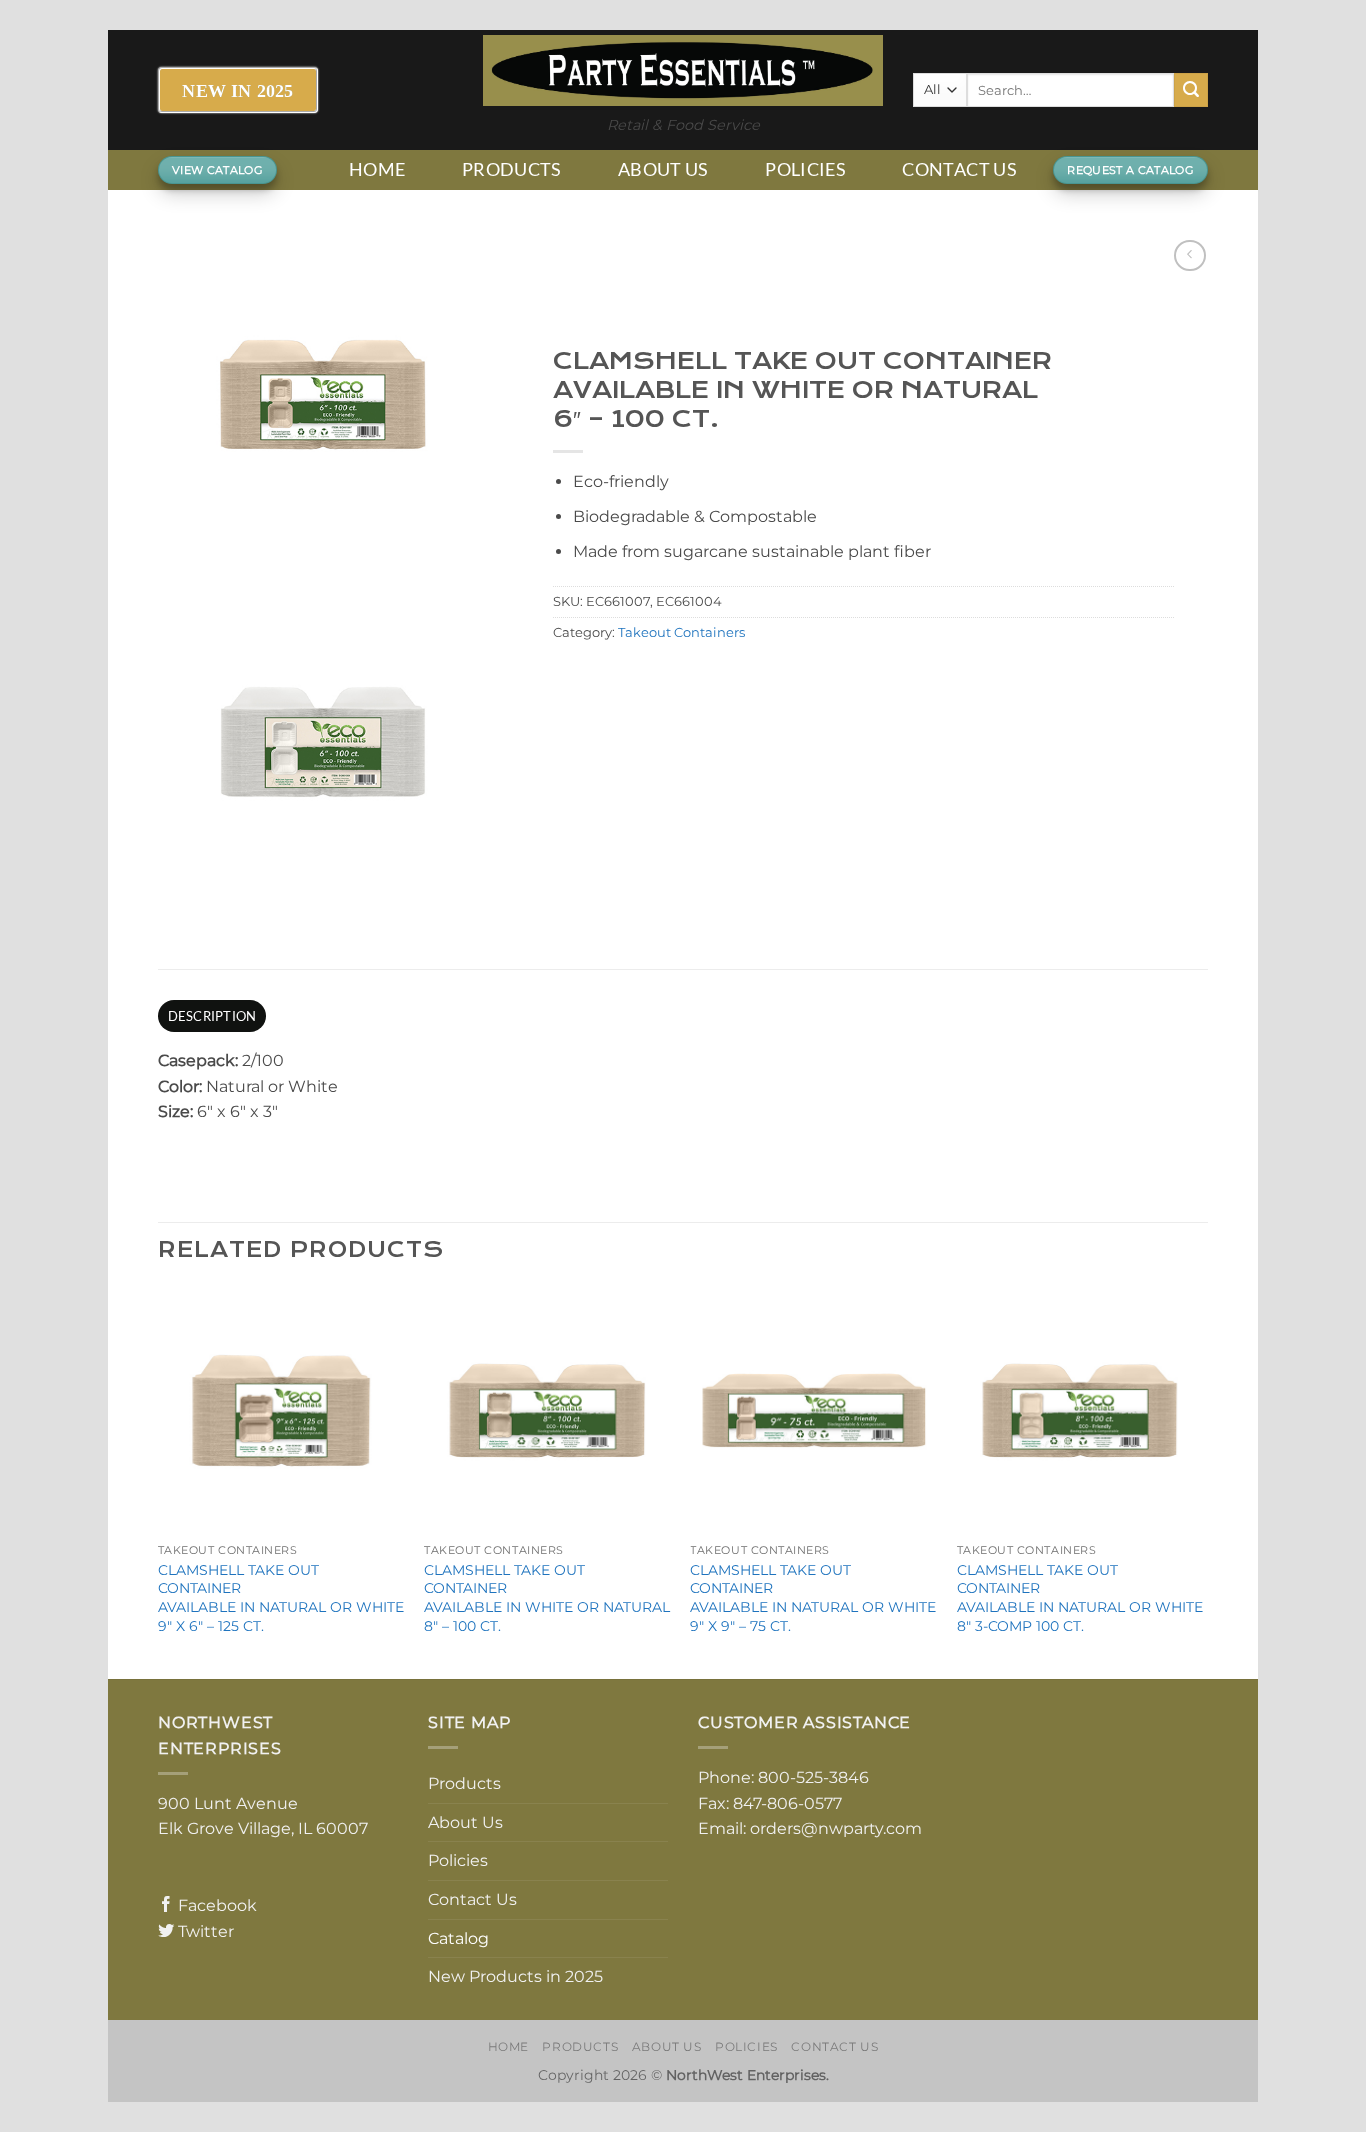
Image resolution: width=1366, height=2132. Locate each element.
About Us (663, 169)
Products (512, 169)
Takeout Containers (681, 632)
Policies (805, 169)
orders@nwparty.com (836, 1828)
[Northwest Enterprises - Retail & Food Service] (683, 70)
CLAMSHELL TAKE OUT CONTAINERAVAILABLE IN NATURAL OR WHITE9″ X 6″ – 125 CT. (281, 1598)
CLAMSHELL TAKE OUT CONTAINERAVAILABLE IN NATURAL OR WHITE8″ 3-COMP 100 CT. (1080, 1598)
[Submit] (1191, 90)
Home (377, 169)
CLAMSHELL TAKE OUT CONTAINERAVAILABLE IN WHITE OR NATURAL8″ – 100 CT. (547, 1598)
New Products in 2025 (515, 1976)
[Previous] (159, 1481)
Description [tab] (212, 1016)
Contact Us (959, 169)
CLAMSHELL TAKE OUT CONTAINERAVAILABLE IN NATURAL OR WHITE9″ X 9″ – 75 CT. (813, 1598)
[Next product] (1189, 255)
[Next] (1202, 1481)
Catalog (458, 1938)
